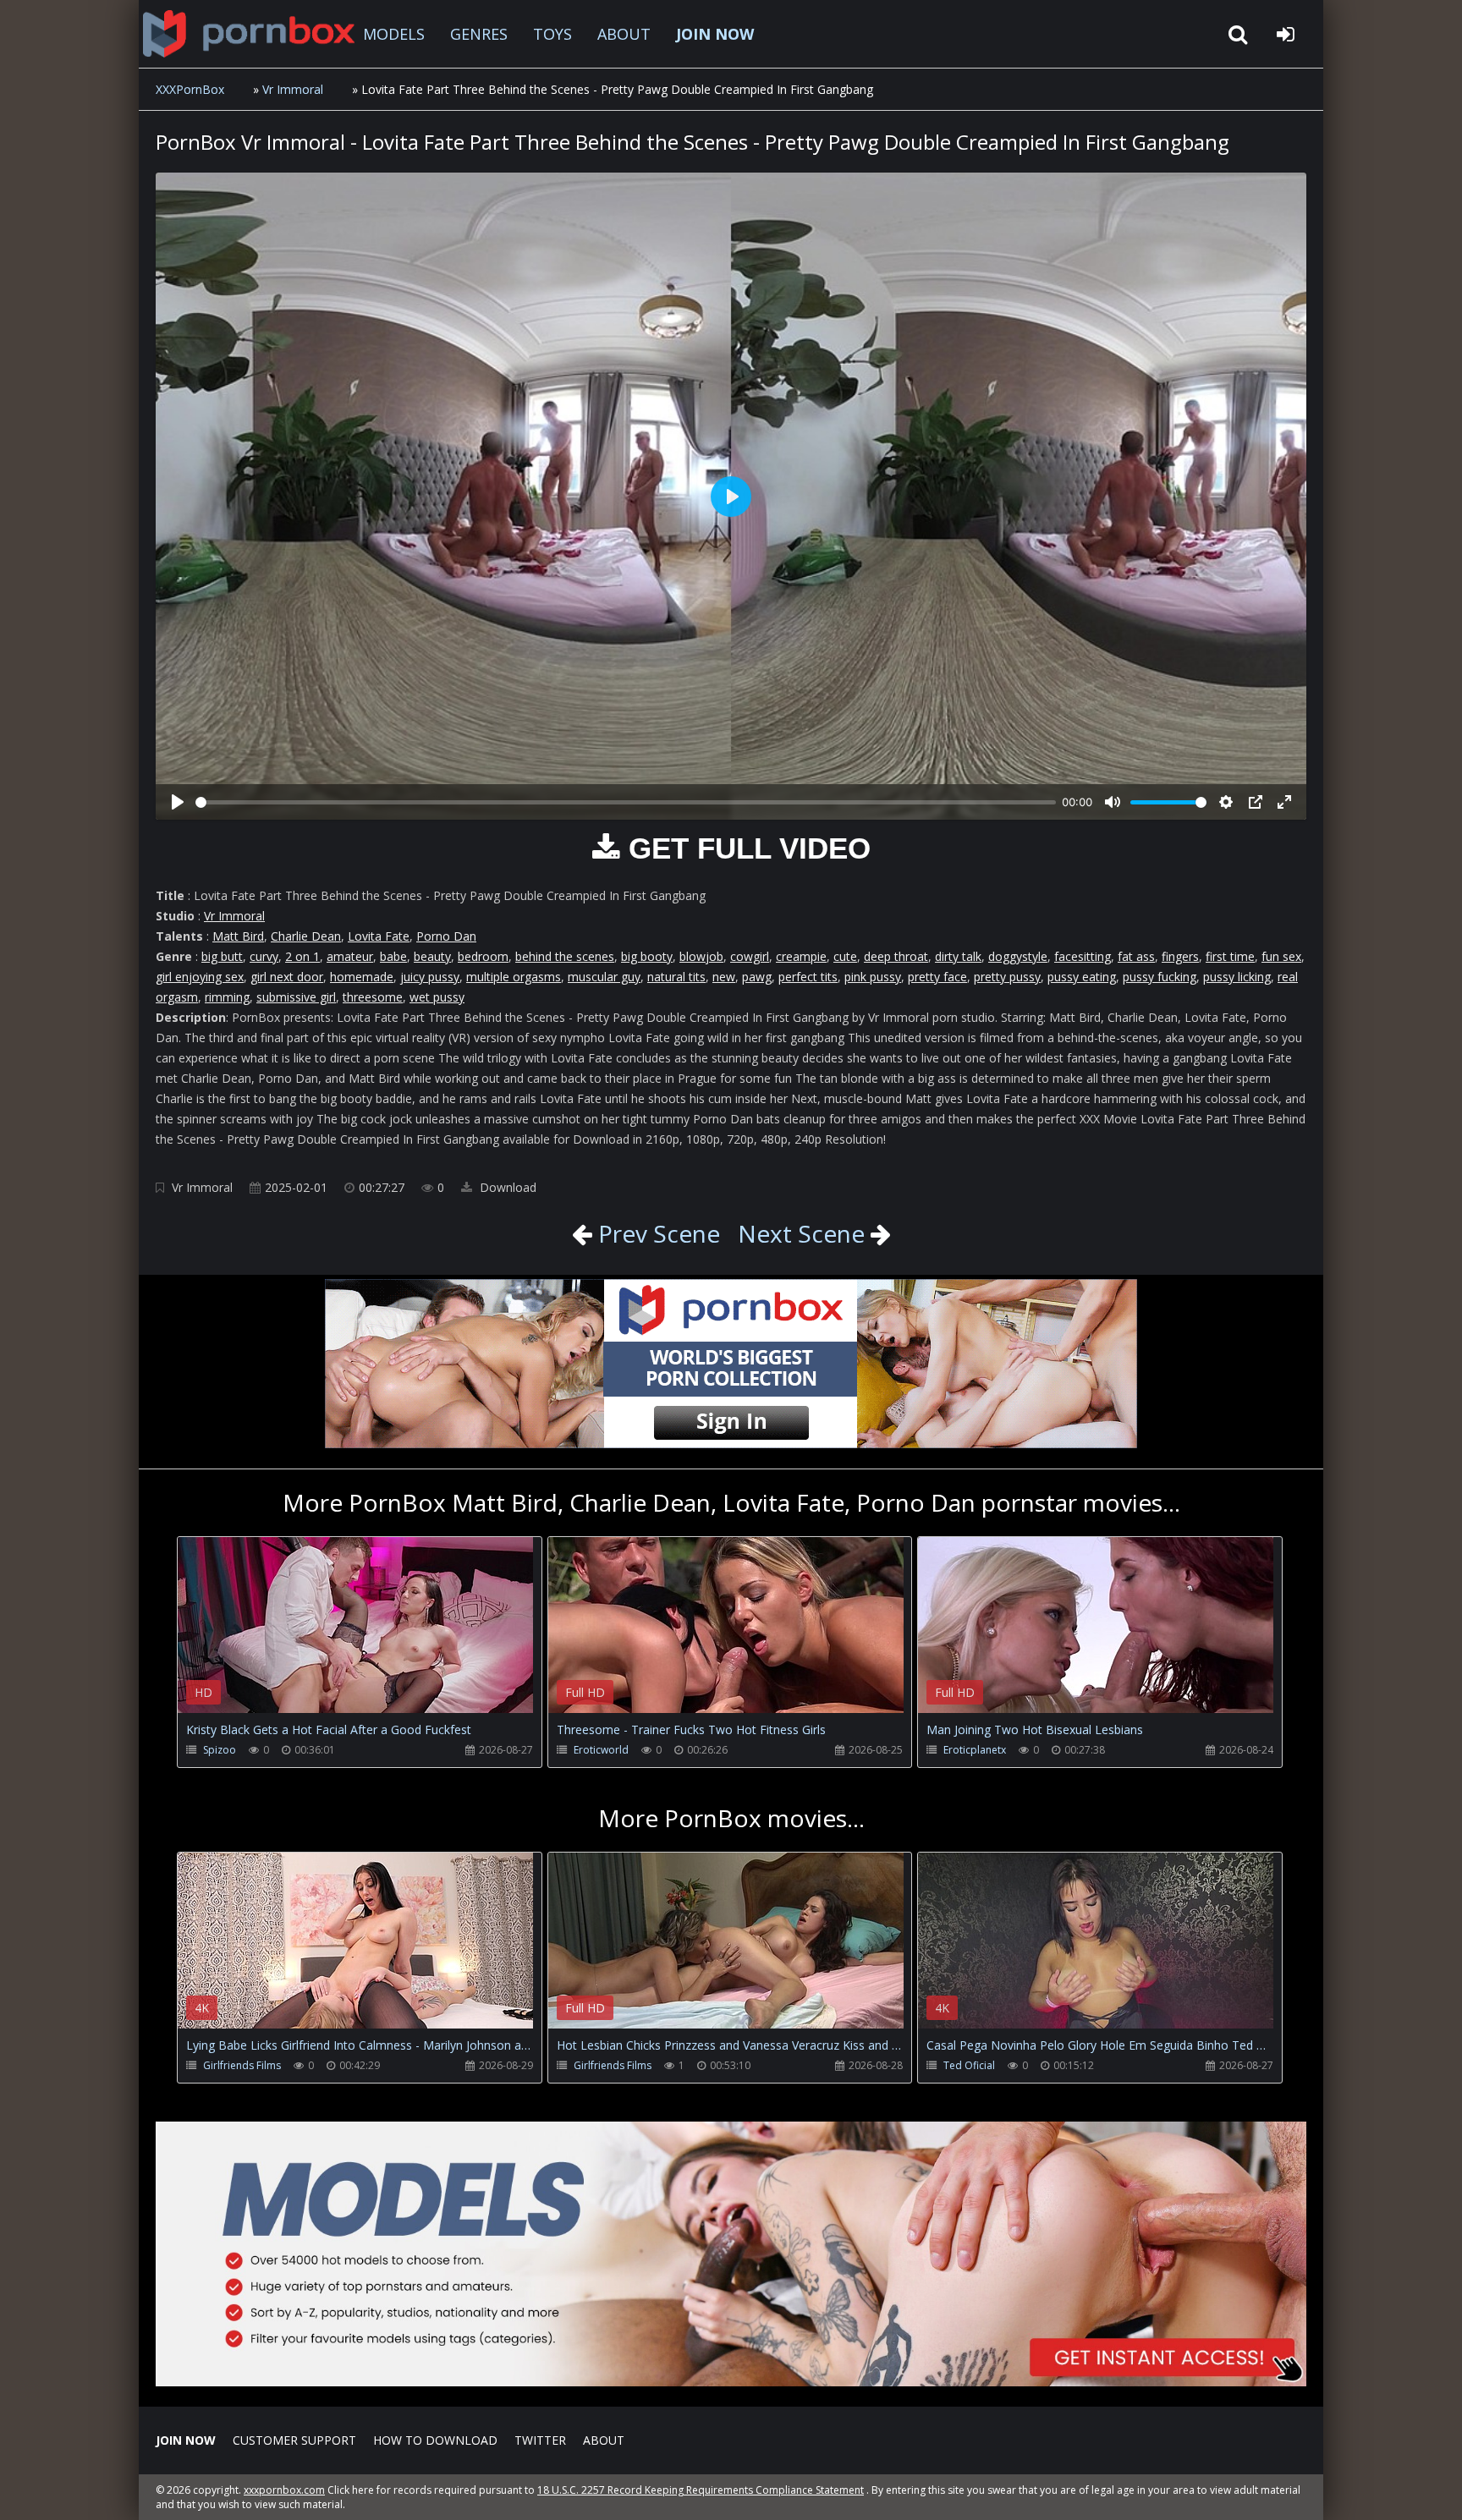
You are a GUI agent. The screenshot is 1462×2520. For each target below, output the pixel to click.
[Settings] (1226, 802)
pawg (757, 977)
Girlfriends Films (242, 2065)
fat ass (1136, 956)
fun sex (1281, 956)
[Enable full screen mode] (1284, 802)
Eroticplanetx (975, 1750)
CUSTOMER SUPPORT (294, 2440)
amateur (350, 956)
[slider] (626, 802)
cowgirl (750, 956)
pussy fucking (1160, 977)
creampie (801, 956)
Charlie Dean (306, 936)
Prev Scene (656, 1233)
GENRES (479, 34)
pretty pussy (1007, 977)
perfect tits (808, 977)
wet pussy (437, 997)
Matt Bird (238, 936)
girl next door (287, 977)
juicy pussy (430, 977)
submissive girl (296, 997)
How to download (435, 2440)
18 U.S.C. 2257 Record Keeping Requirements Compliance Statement (701, 2490)
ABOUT (624, 34)
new (724, 977)
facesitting (1083, 956)
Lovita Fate (379, 936)
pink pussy (873, 977)
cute (845, 956)
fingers (1180, 956)
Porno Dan (446, 936)
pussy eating (1082, 977)
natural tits (676, 977)
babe (393, 956)
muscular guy (604, 977)
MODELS (394, 34)
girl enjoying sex (200, 977)
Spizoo (220, 1750)
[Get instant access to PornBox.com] (731, 2382)
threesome (373, 997)
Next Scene (801, 1233)
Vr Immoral (293, 89)
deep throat (896, 956)
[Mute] (1113, 802)
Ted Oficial (969, 2065)
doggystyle (1018, 956)
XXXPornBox (190, 89)
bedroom (483, 956)
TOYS (552, 34)
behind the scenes (565, 956)
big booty (647, 956)
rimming (227, 997)
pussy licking (1237, 977)
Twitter (540, 2440)
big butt (222, 956)
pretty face (937, 977)
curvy (264, 956)
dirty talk (958, 956)
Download (506, 1187)
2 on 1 (302, 956)
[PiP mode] (1256, 802)
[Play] (178, 802)
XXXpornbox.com (249, 34)
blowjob (701, 956)
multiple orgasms (514, 977)
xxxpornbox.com (284, 2490)
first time (1230, 956)
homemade (362, 977)
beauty (432, 956)
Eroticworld (601, 1750)
